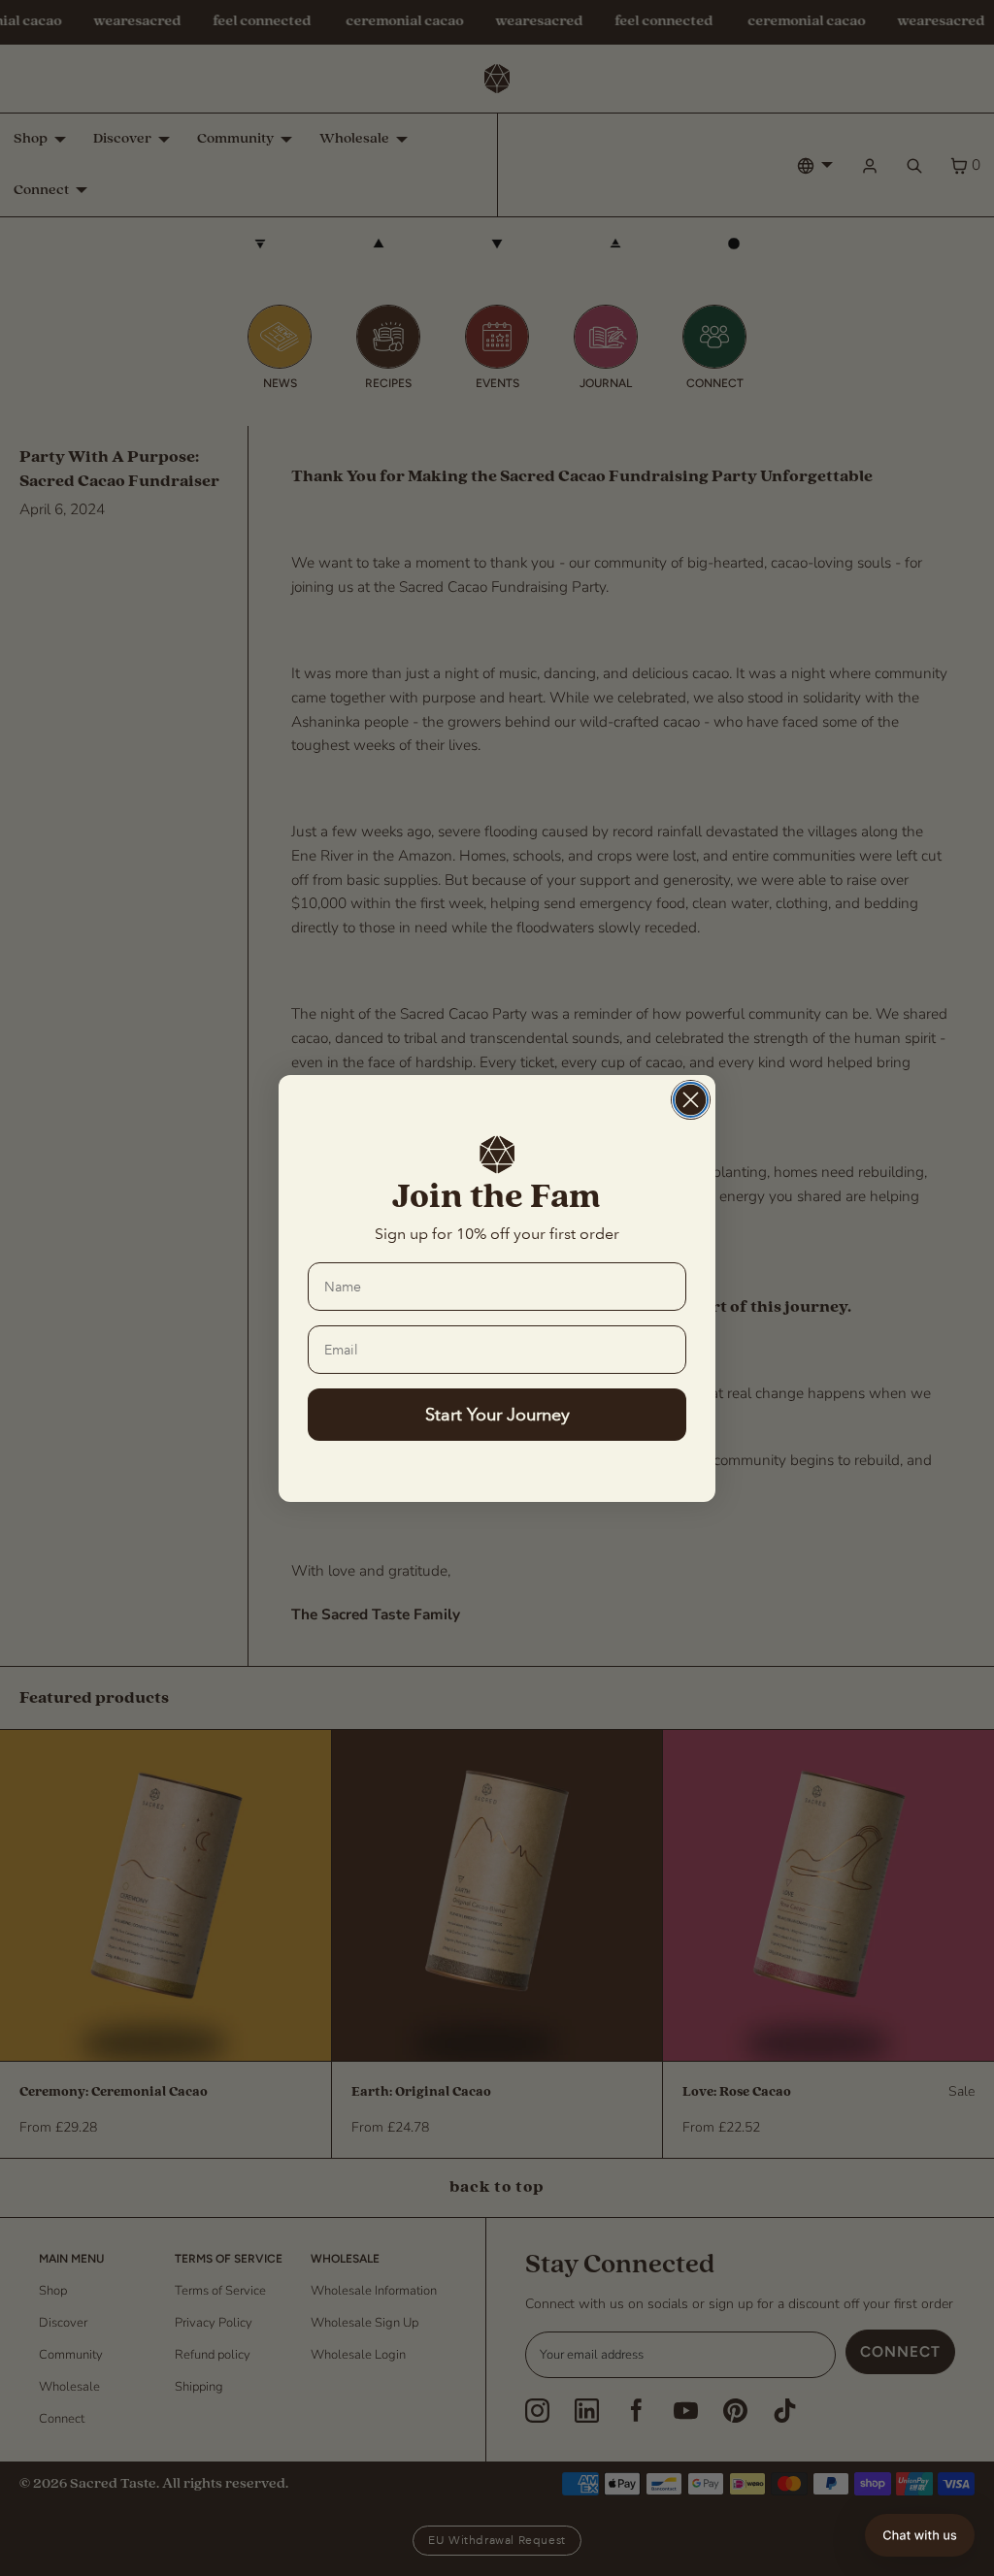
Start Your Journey (497, 1415)
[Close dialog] (691, 1100)
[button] (920, 2535)
